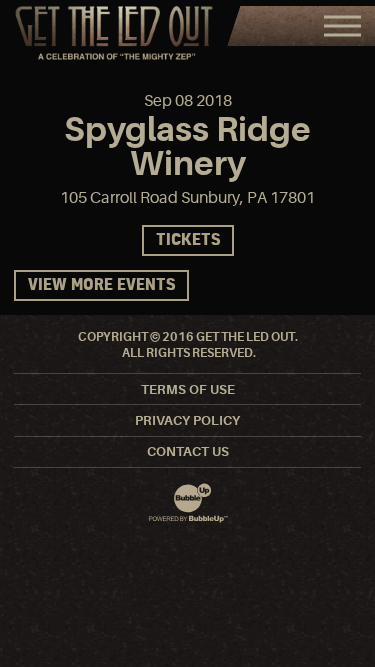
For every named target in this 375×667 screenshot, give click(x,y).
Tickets (188, 240)
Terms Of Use (188, 389)
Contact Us (188, 451)
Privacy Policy (187, 420)
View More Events (101, 285)
